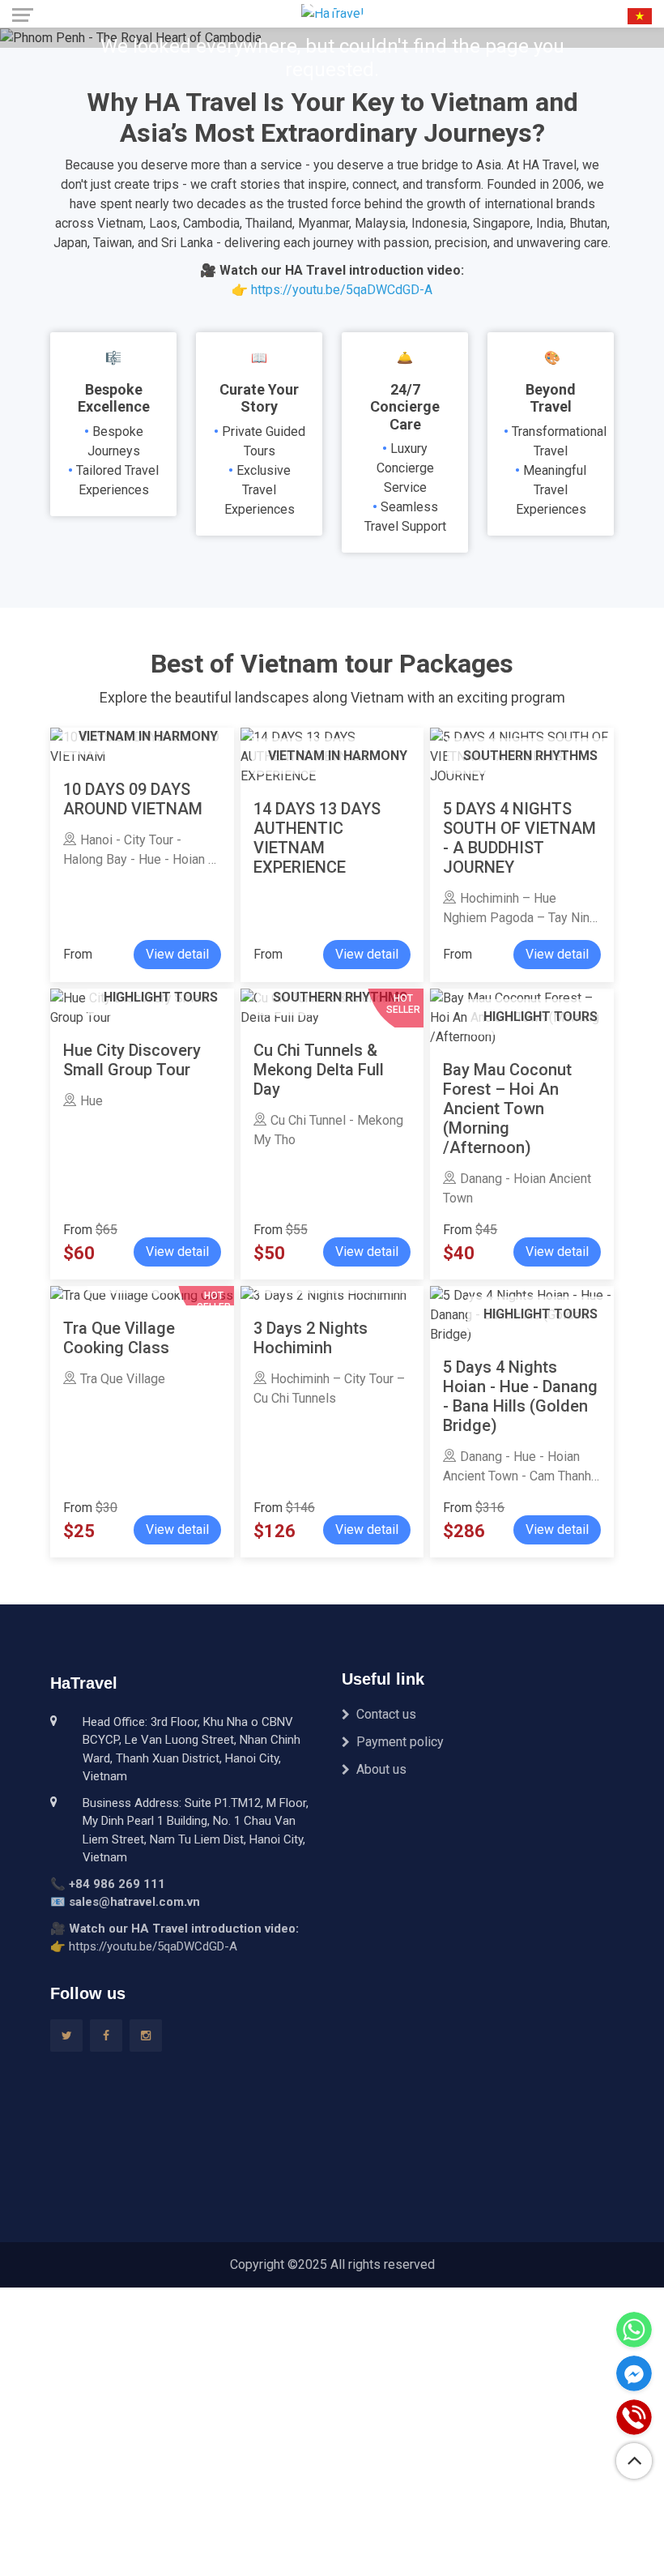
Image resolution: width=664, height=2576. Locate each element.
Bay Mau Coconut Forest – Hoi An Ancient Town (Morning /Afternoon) (507, 1109)
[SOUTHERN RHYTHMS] (323, 1295)
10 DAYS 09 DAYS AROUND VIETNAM (133, 799)
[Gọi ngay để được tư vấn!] (634, 2417)
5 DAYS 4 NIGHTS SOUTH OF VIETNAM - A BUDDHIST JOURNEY (519, 838)
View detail (177, 954)
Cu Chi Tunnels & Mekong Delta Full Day (319, 1070)
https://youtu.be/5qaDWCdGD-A (342, 290)
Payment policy (400, 1742)
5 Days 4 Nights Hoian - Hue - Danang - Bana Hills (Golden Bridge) (520, 1396)
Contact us (386, 1714)
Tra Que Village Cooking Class (119, 1338)
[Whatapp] (634, 2330)
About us (381, 1769)
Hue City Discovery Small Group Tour (132, 1060)
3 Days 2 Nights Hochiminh (311, 1338)
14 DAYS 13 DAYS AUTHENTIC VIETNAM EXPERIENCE (317, 838)
